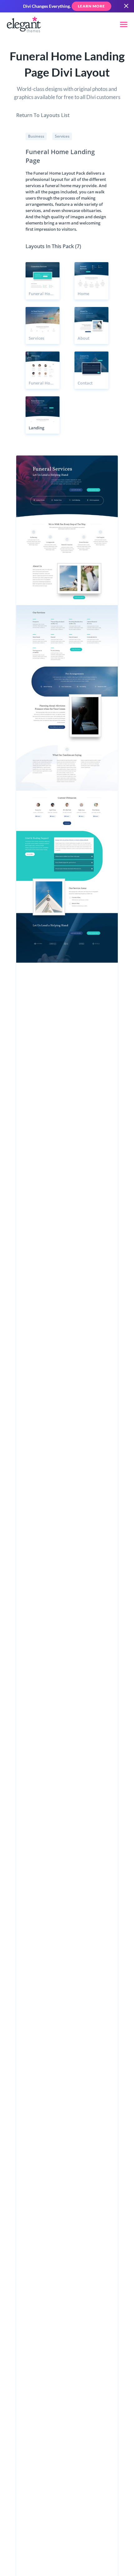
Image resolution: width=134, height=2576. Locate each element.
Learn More (91, 6)
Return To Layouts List (43, 115)
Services (62, 136)
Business (36, 136)
